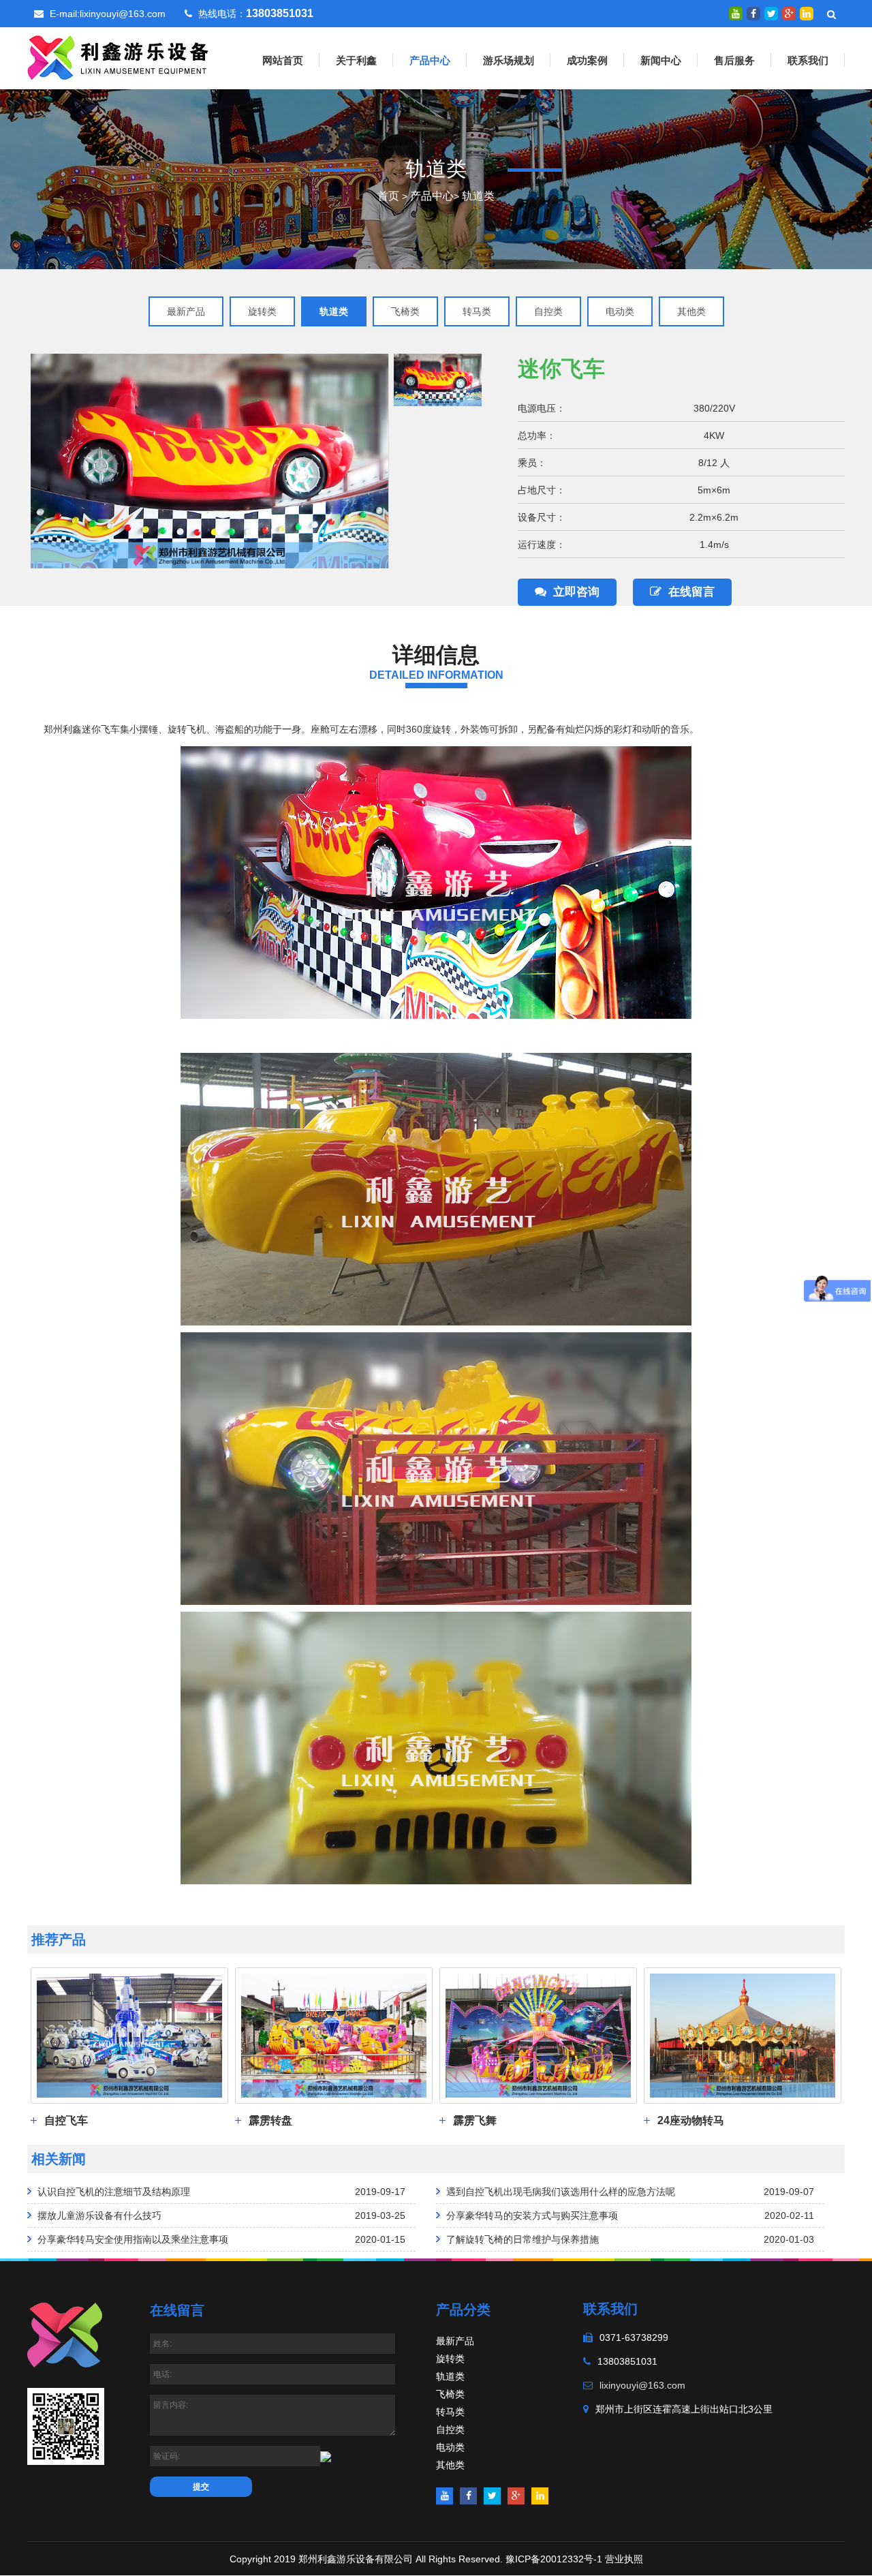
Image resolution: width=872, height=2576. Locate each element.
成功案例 (587, 60)
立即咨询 (576, 592)
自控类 (548, 311)
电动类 (620, 311)
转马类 (477, 311)
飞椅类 (405, 311)
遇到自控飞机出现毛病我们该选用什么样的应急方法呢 (561, 2192)
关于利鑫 (356, 60)
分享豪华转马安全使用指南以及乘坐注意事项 (133, 2239)
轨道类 (478, 196)
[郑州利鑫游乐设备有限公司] (119, 57)
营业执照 (624, 2559)
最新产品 (186, 311)
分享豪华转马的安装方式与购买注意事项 (532, 2215)
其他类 (691, 311)
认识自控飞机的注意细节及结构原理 (114, 2192)
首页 (388, 196)
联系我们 (808, 60)
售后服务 (734, 60)
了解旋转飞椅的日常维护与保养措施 (523, 2239)
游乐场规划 (509, 60)
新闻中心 (661, 60)
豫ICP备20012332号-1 (554, 2559)
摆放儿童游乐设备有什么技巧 (99, 2215)
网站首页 (283, 60)
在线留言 (691, 592)
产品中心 (430, 60)
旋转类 (262, 311)
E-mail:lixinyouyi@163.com (108, 14)
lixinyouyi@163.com (642, 2385)
